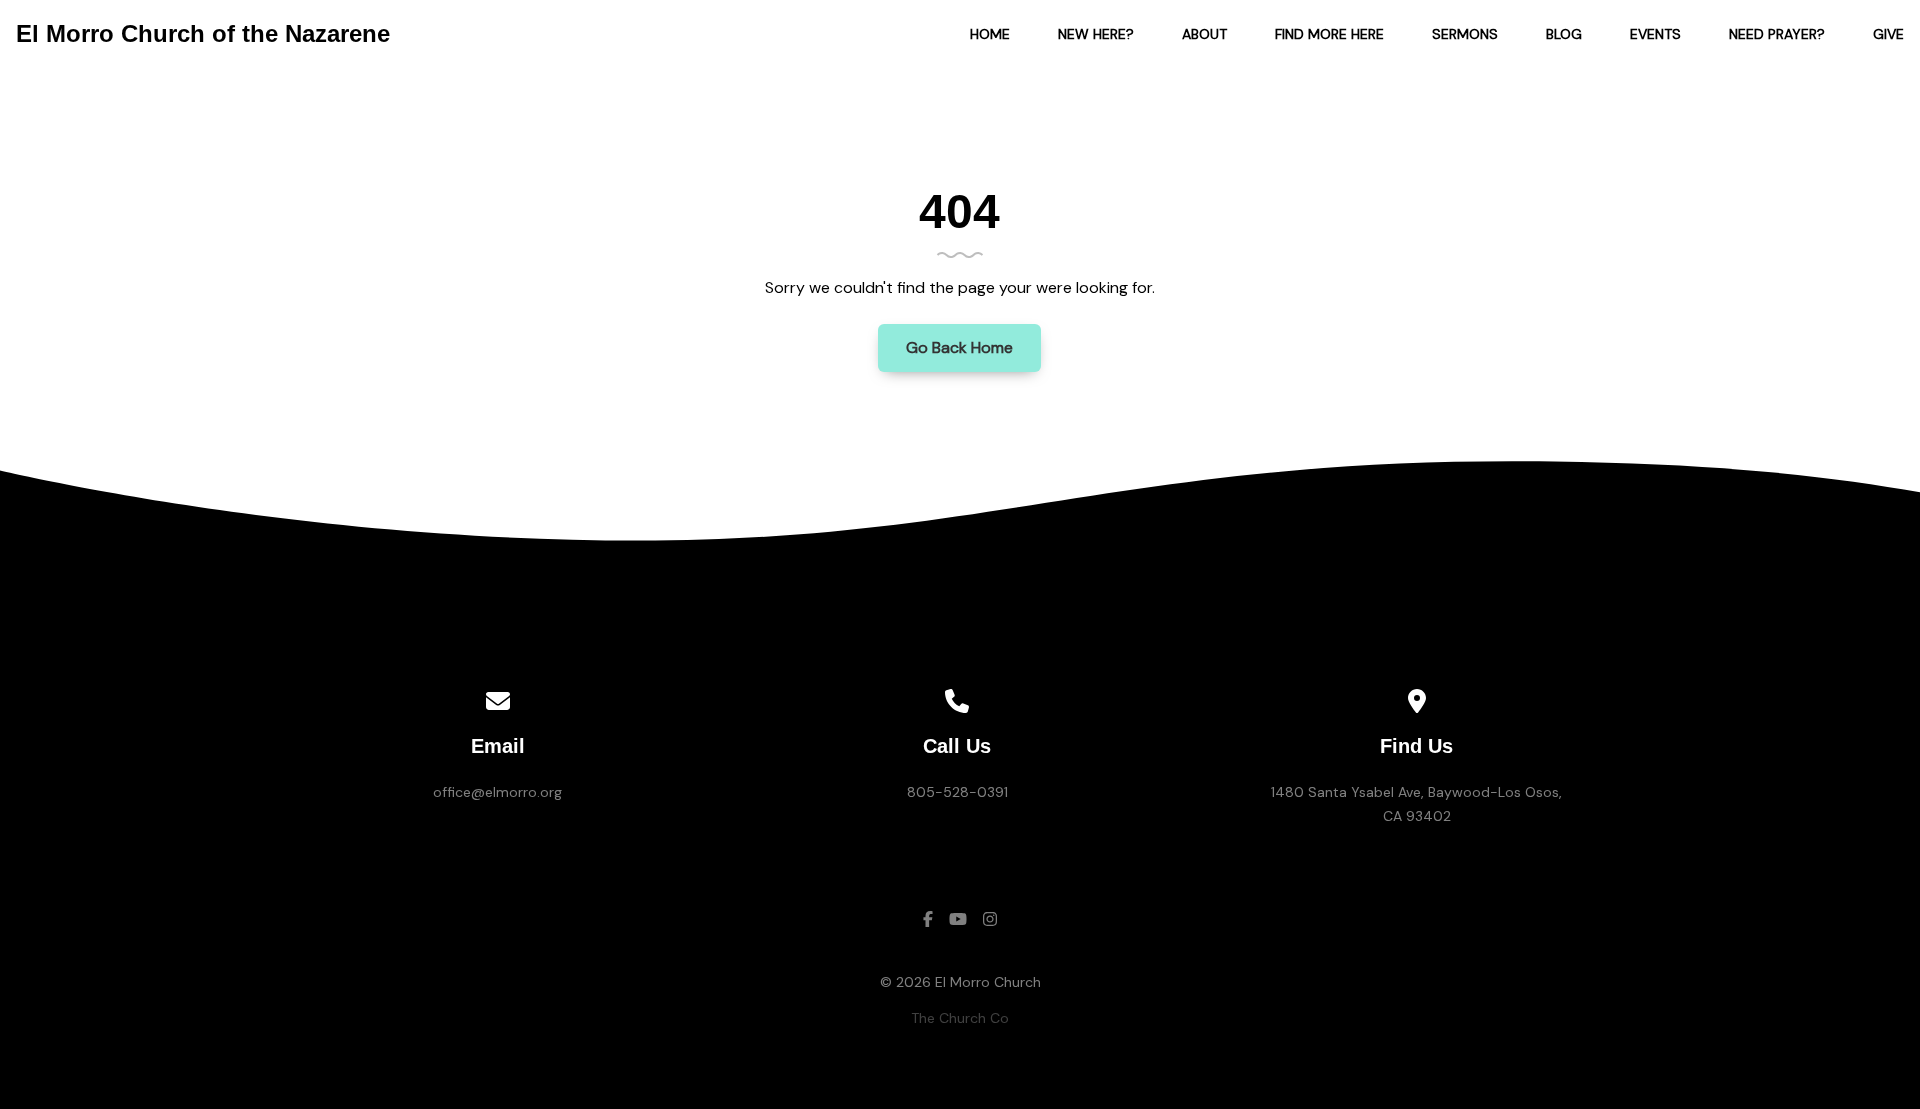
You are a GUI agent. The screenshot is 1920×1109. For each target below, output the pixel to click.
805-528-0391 (957, 792)
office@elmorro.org (497, 792)
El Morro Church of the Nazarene (203, 33)
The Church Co (960, 1018)
